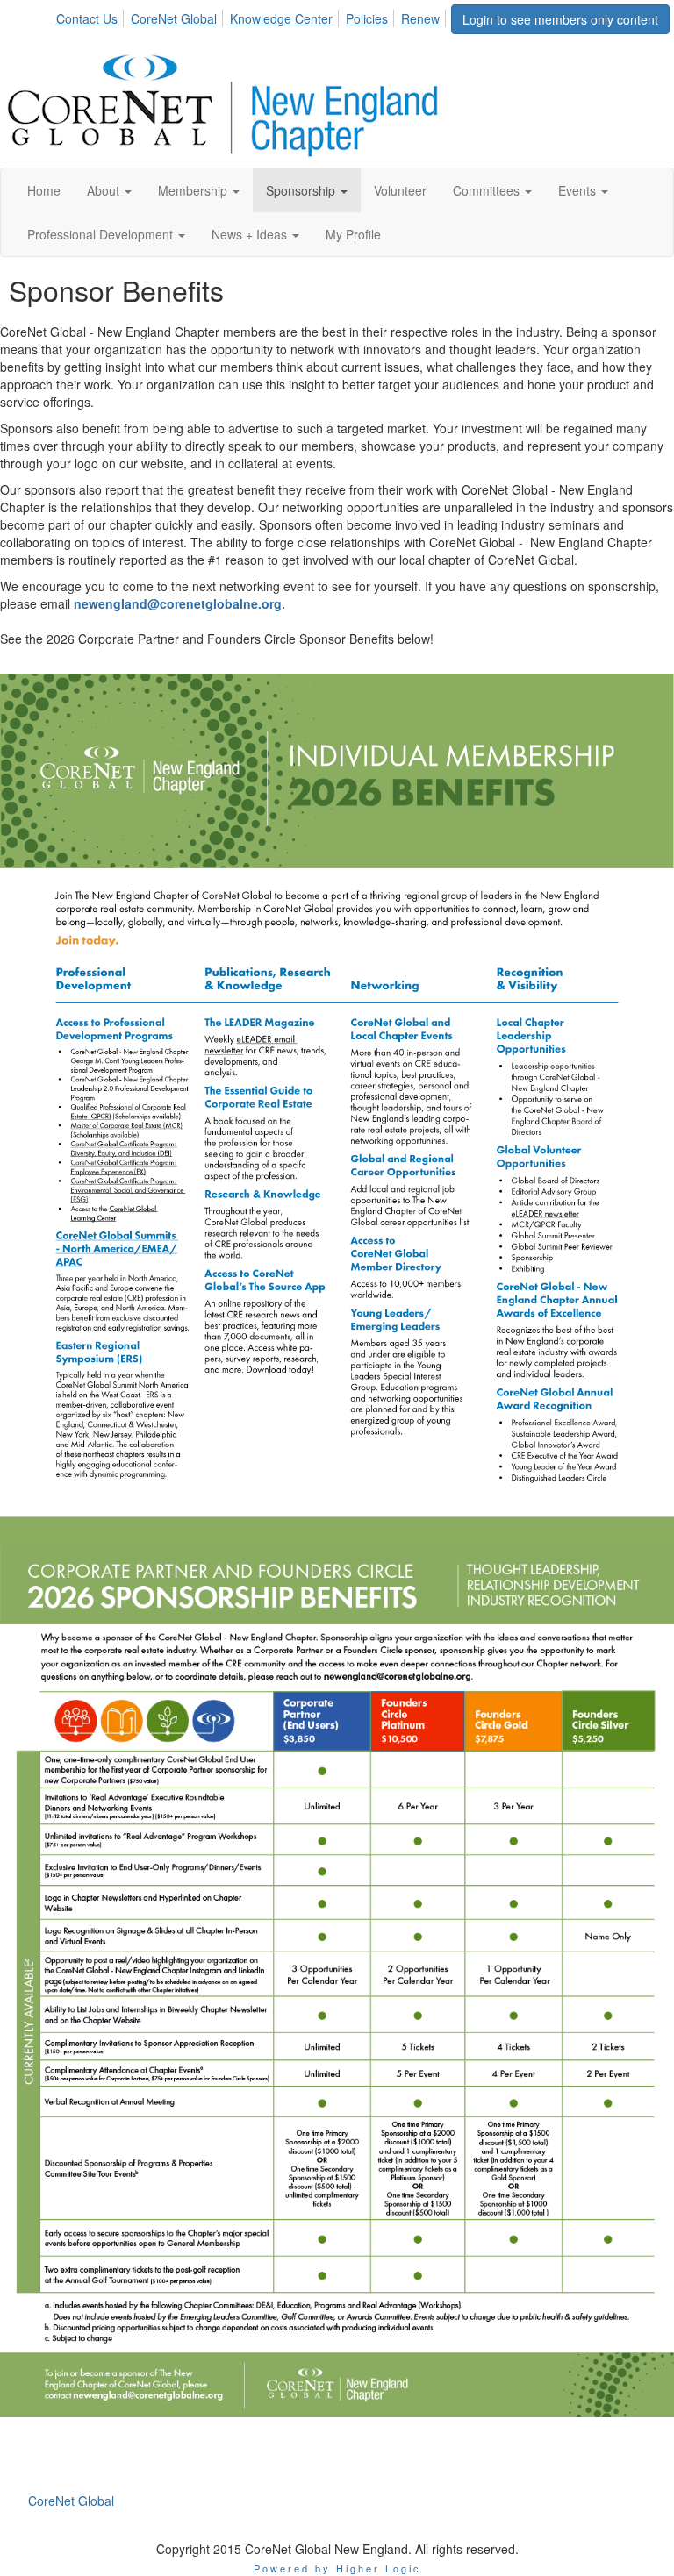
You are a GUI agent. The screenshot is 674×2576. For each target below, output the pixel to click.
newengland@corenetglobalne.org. (179, 603)
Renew (420, 18)
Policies (367, 18)
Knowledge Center (281, 18)
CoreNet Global (174, 18)
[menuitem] (92, 16)
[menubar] (253, 16)
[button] (109, 190)
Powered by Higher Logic (337, 2568)
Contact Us (87, 18)
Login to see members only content (560, 19)
